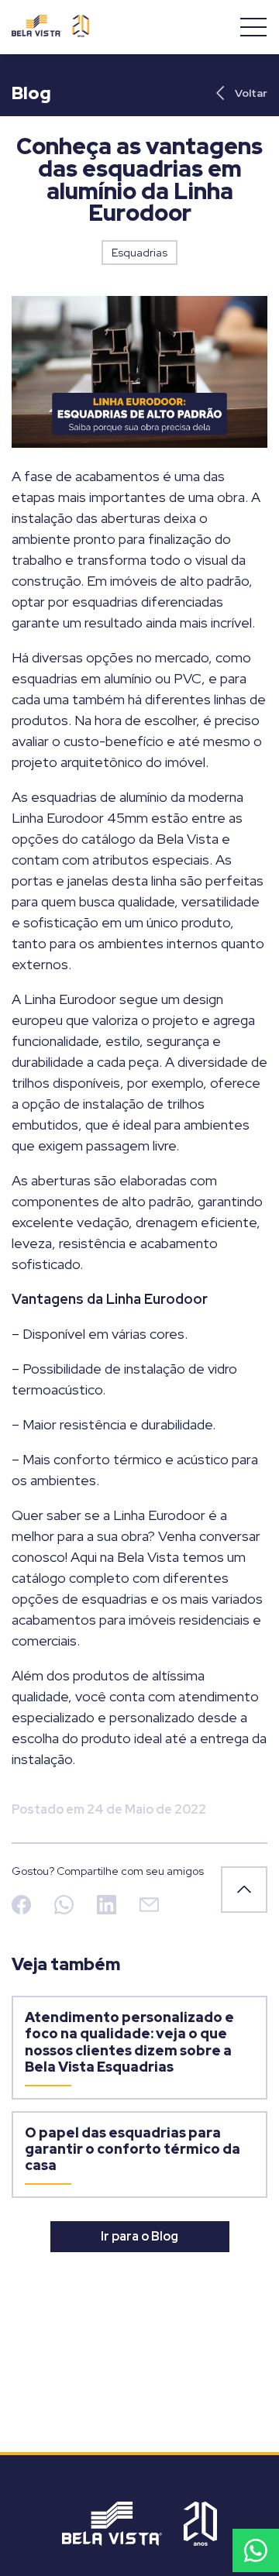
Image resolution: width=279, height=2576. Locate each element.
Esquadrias (139, 253)
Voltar (251, 93)
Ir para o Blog (139, 2236)
